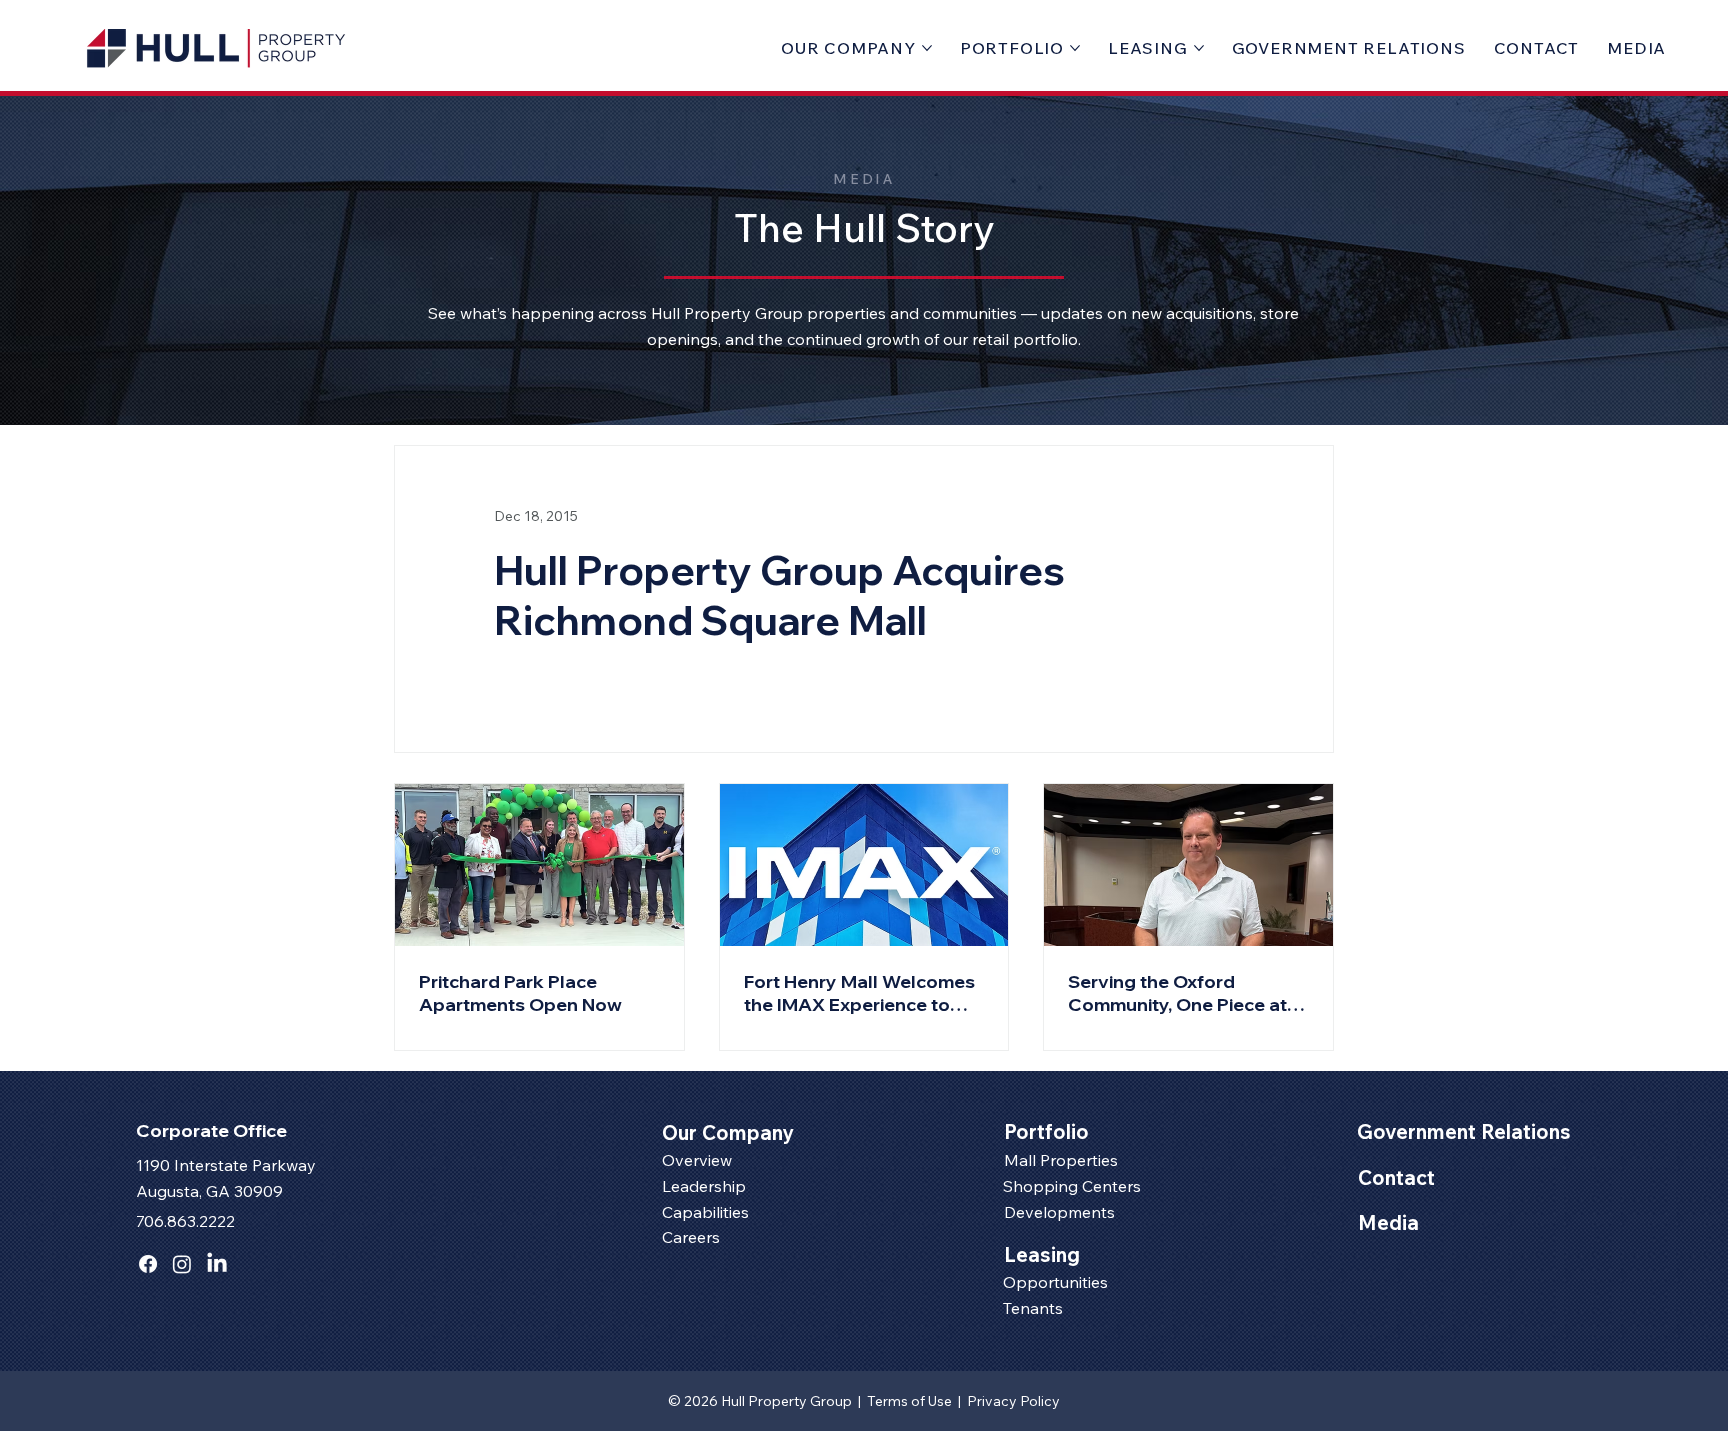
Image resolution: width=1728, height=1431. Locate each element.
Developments (1059, 1212)
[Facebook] (148, 1264)
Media (1388, 1222)
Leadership (704, 1186)
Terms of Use (911, 1401)
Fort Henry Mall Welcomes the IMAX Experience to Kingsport (859, 993)
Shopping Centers (1072, 1186)
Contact (1396, 1177)
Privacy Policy (1013, 1401)
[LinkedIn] (217, 1264)
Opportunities (1055, 1282)
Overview (697, 1160)
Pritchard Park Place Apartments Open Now (520, 993)
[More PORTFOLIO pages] (1075, 48)
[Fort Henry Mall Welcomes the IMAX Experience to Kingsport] (864, 865)
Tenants (1033, 1308)
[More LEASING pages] (1199, 48)
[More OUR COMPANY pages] (927, 48)
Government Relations (1464, 1131)
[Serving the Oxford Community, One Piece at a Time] (1188, 865)
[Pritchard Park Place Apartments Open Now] (539, 865)
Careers (691, 1237)
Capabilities (705, 1212)
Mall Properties (1061, 1160)
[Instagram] (182, 1264)
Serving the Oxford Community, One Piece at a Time (1185, 993)
